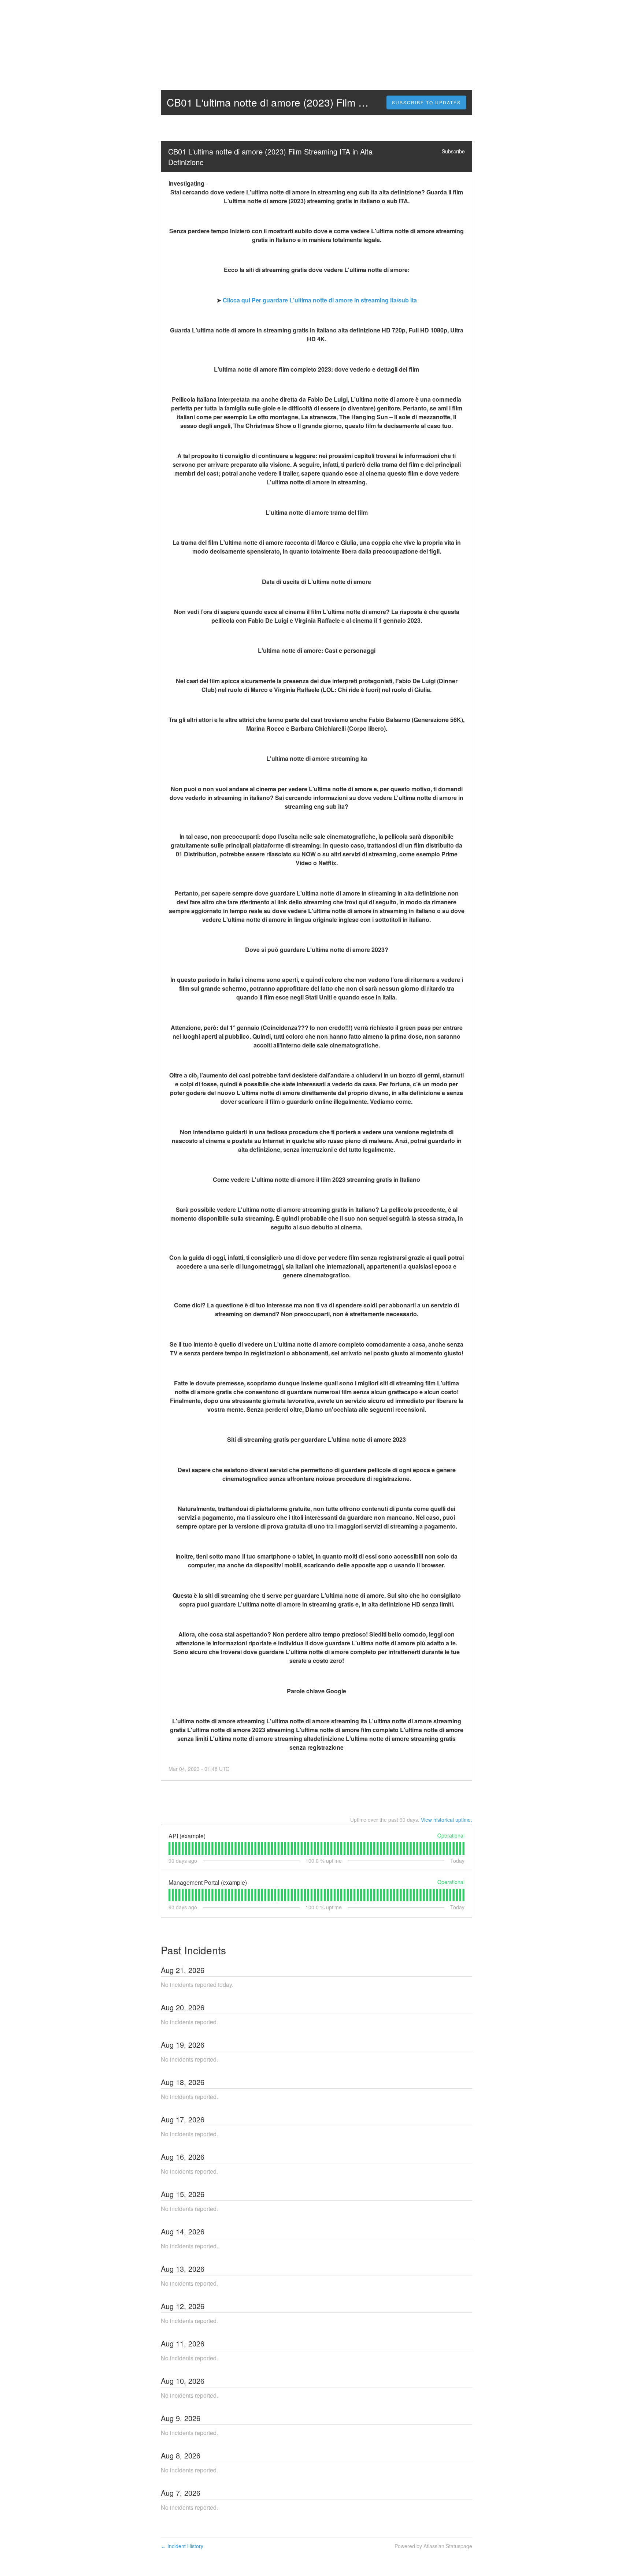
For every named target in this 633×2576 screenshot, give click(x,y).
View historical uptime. (447, 1820)
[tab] (169, 1849)
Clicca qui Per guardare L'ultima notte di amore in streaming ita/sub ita (320, 300)
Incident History (182, 2546)
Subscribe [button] (453, 151)
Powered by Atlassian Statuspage (433, 2546)
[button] (426, 103)
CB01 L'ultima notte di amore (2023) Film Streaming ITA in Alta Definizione (271, 157)
